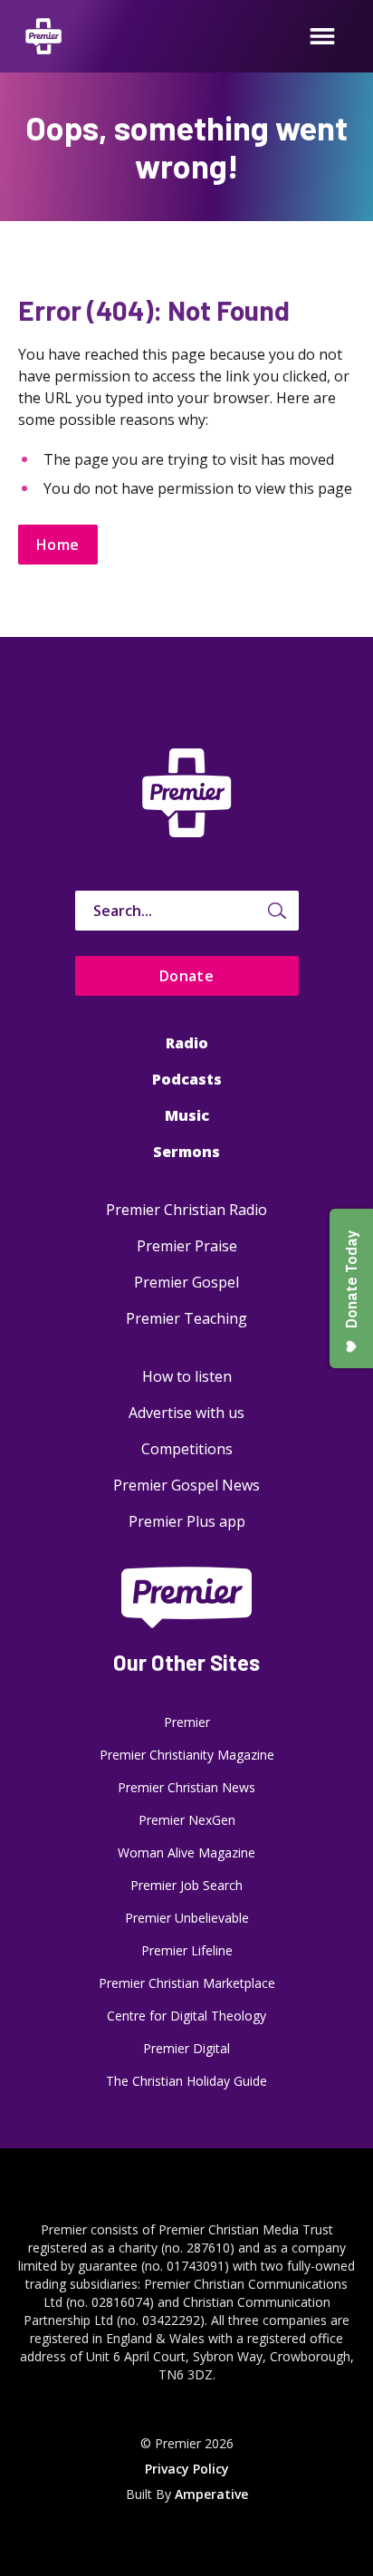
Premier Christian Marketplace (187, 1983)
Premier (187, 1722)
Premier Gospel (186, 1282)
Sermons (186, 1152)
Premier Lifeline (187, 1950)
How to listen (187, 1376)
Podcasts (187, 1079)
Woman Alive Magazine (186, 1852)
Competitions (187, 1449)
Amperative (211, 2494)
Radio (187, 1043)
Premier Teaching (186, 1318)
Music (187, 1115)
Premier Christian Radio (186, 1210)
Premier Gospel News (186, 1485)
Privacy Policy (187, 2469)
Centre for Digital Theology (186, 2016)
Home (58, 545)
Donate (187, 976)
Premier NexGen (187, 1820)
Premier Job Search (186, 1885)
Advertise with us (186, 1413)
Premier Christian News (186, 1787)
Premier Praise (187, 1246)
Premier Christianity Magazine (187, 1755)
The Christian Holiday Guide (186, 2081)
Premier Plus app (187, 1521)
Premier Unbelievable (187, 1918)
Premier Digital (186, 2048)
